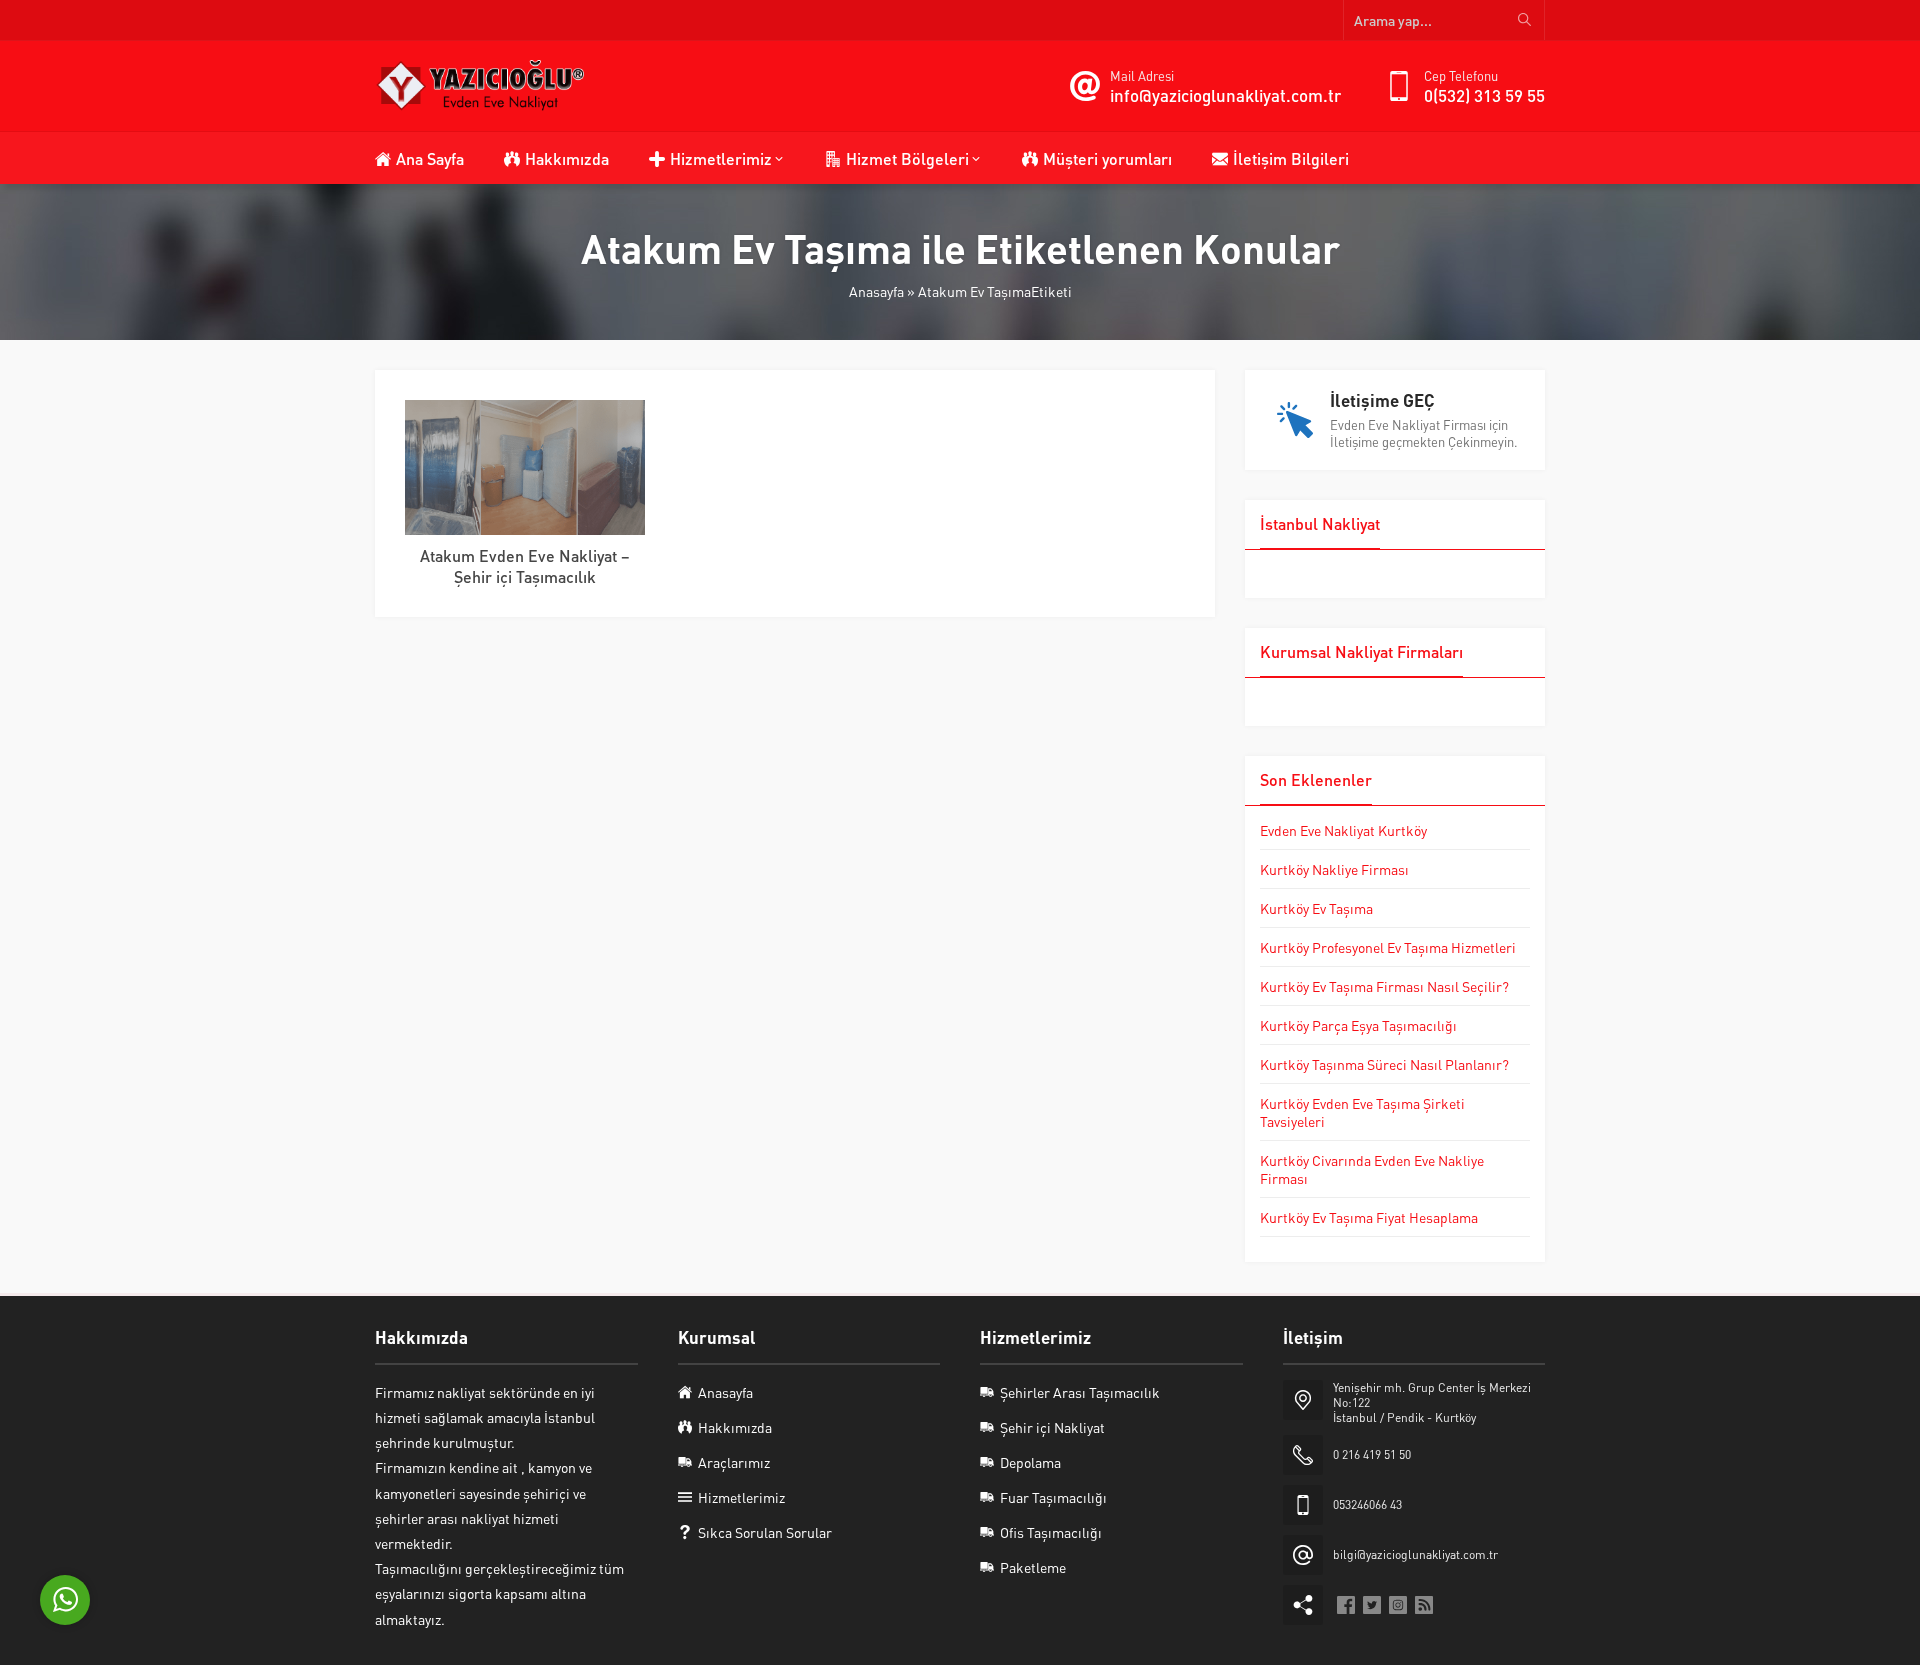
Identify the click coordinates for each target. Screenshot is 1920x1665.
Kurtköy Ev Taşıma (1316, 908)
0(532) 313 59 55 (1484, 95)
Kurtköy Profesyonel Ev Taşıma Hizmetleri (1388, 947)
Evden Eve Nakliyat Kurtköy (1343, 830)
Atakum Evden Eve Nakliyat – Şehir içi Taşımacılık (525, 566)
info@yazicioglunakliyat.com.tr (1225, 95)
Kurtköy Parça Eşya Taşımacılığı (1358, 1025)
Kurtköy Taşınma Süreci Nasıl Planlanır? (1384, 1064)
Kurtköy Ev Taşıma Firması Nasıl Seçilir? (1384, 986)
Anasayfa (876, 291)
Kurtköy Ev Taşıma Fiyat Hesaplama (1369, 1217)
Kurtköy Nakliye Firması (1334, 869)
